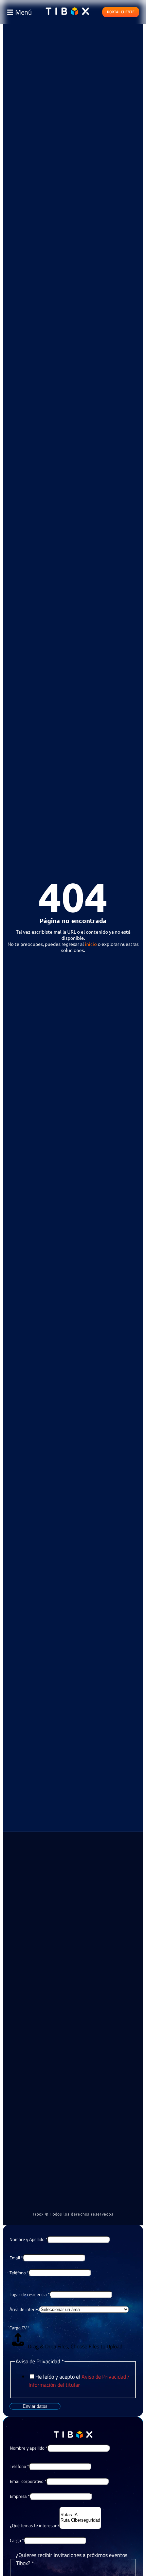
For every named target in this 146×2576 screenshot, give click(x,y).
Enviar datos (35, 2406)
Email (16, 2258)
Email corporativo (28, 2481)
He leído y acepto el (79, 2381)
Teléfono (19, 2273)
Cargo (17, 2540)
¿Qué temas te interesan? (35, 2525)
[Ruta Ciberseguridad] (80, 2520)
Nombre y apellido (29, 2448)
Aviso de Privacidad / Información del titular (79, 2381)
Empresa (20, 2496)
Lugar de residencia (30, 2294)
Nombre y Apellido (28, 2239)
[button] (19, 12)
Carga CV (20, 2328)
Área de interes (24, 2309)
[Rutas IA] (80, 2515)
